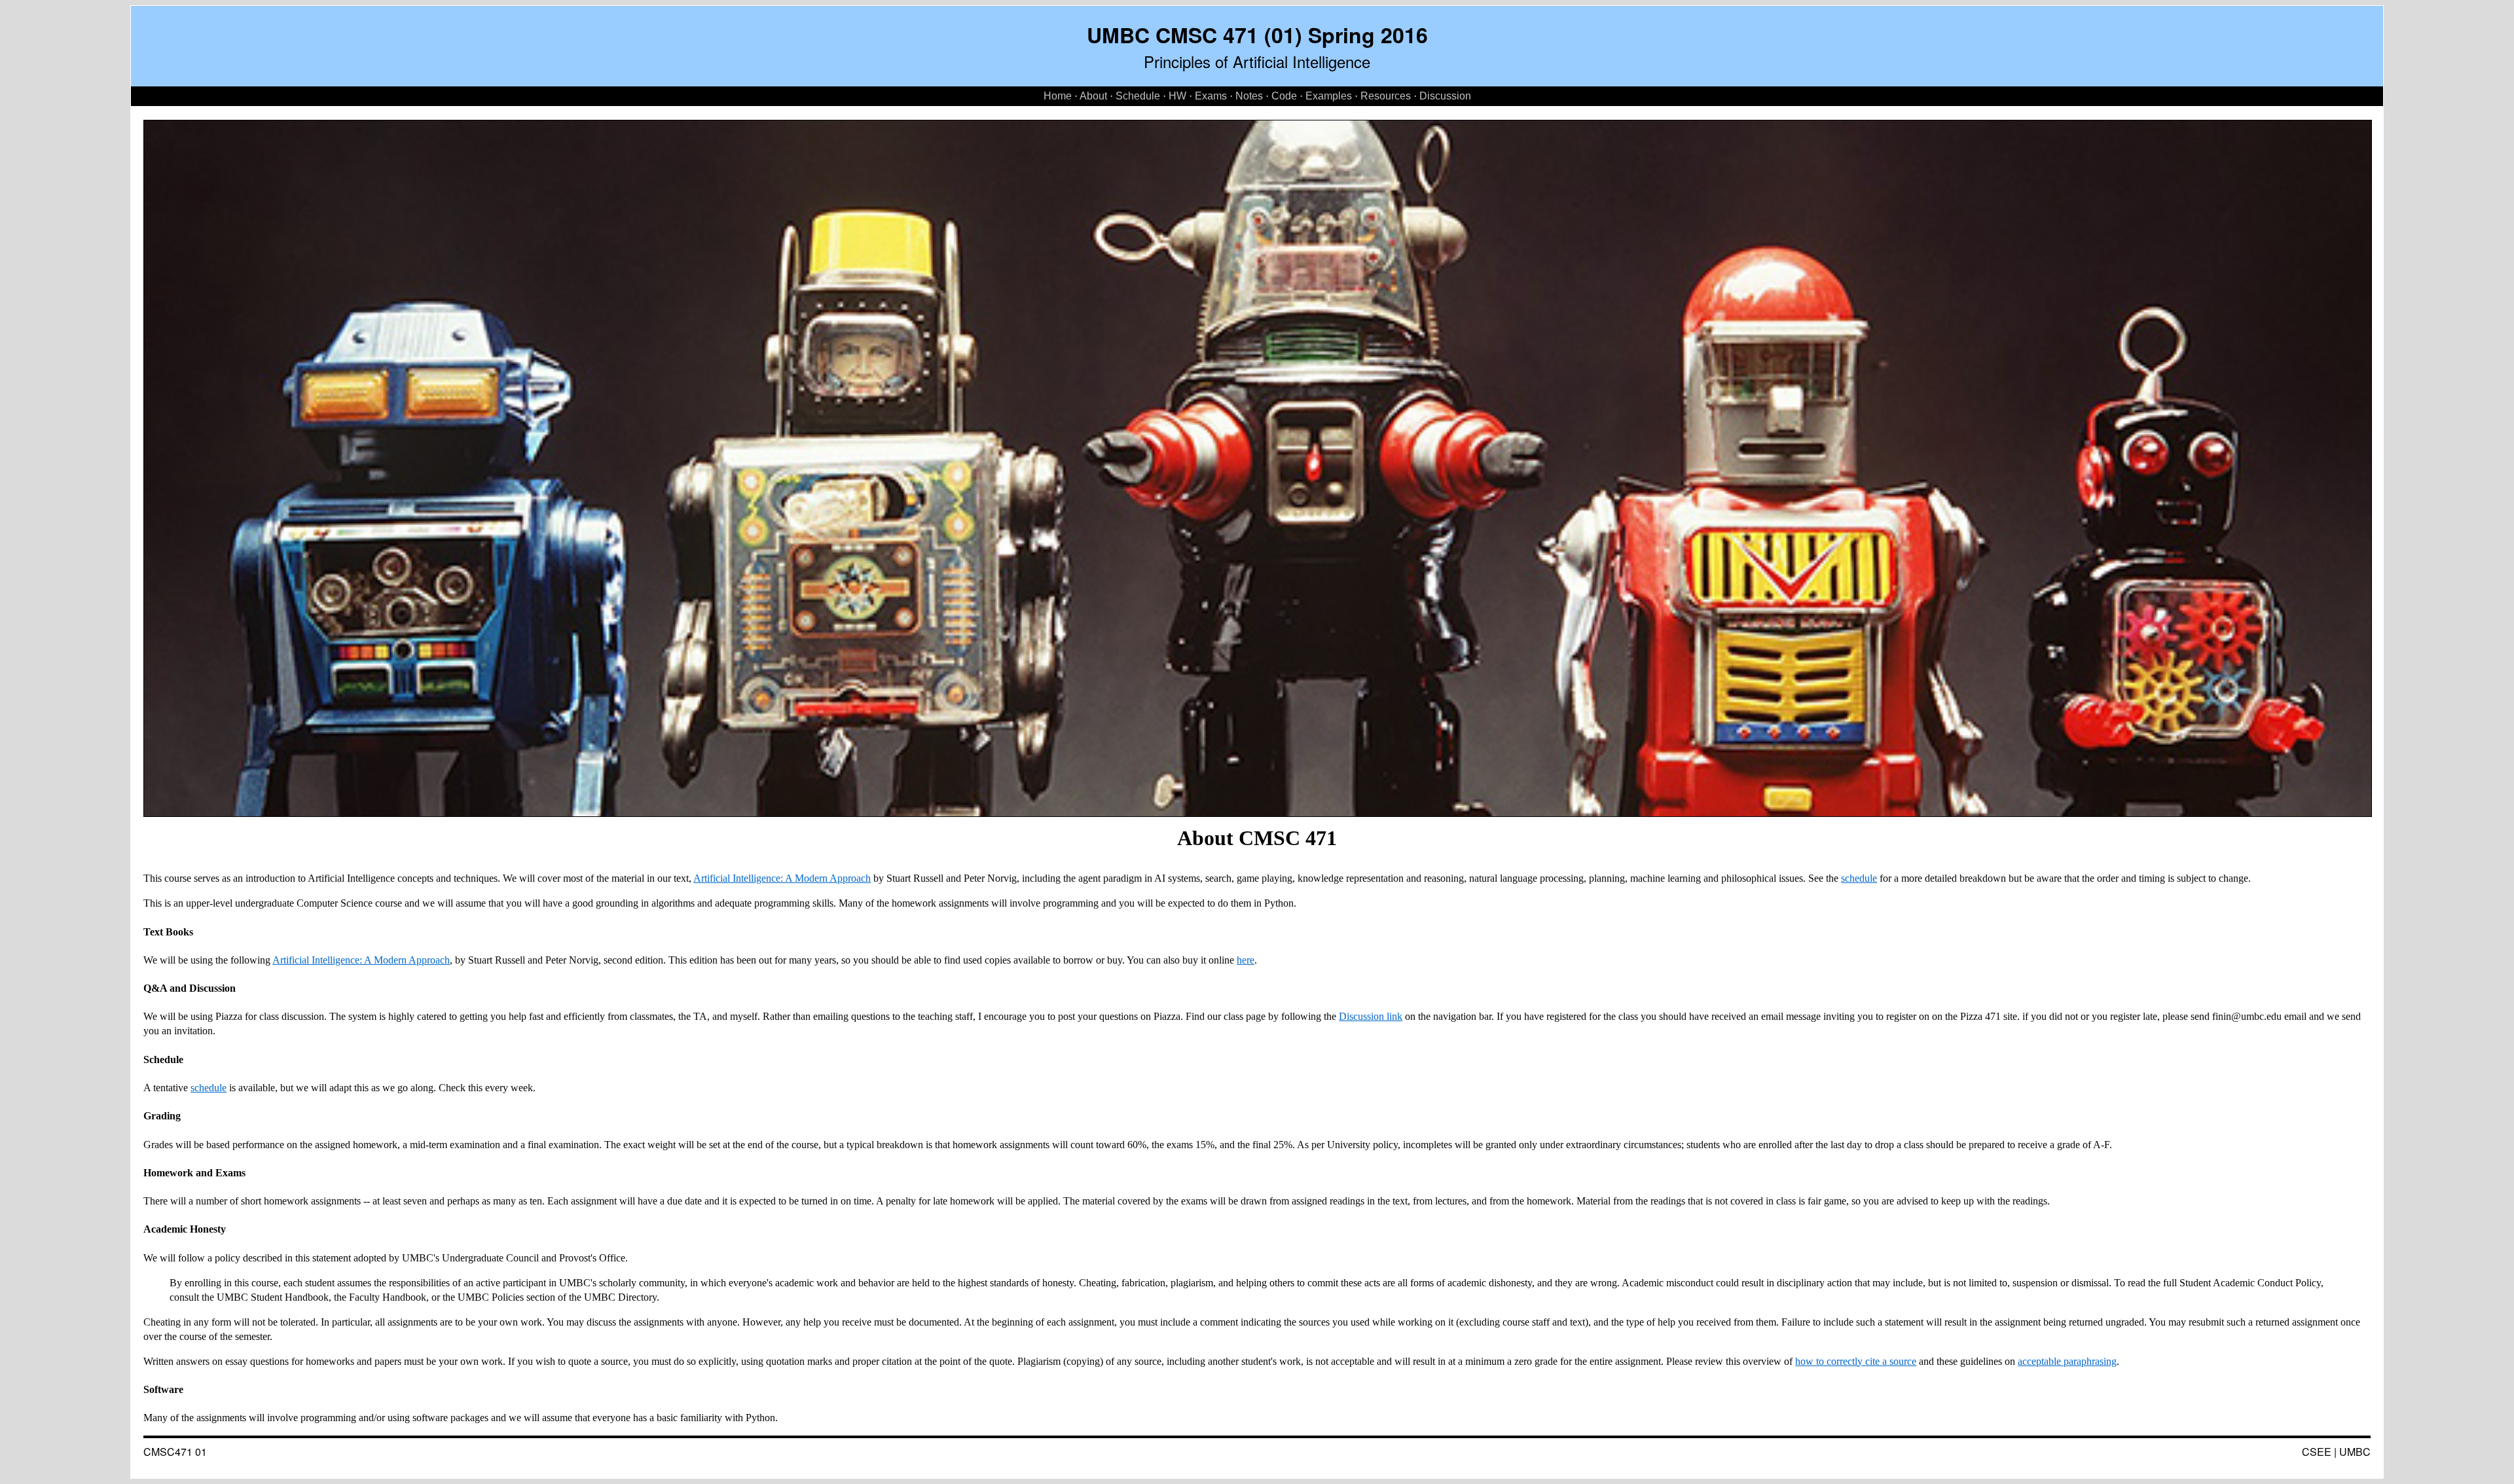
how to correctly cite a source (1856, 1361)
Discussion (1445, 96)
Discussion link (1371, 1016)
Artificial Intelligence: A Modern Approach (782, 878)
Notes (1249, 96)
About (1093, 96)
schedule (1859, 878)
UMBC (2355, 1452)
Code (1284, 96)
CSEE (2317, 1452)
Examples (1329, 96)
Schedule (1138, 96)
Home (1058, 96)
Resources (1386, 96)
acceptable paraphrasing (2067, 1361)
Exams (1211, 96)
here (1246, 960)
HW (1177, 96)
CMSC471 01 (175, 1452)
